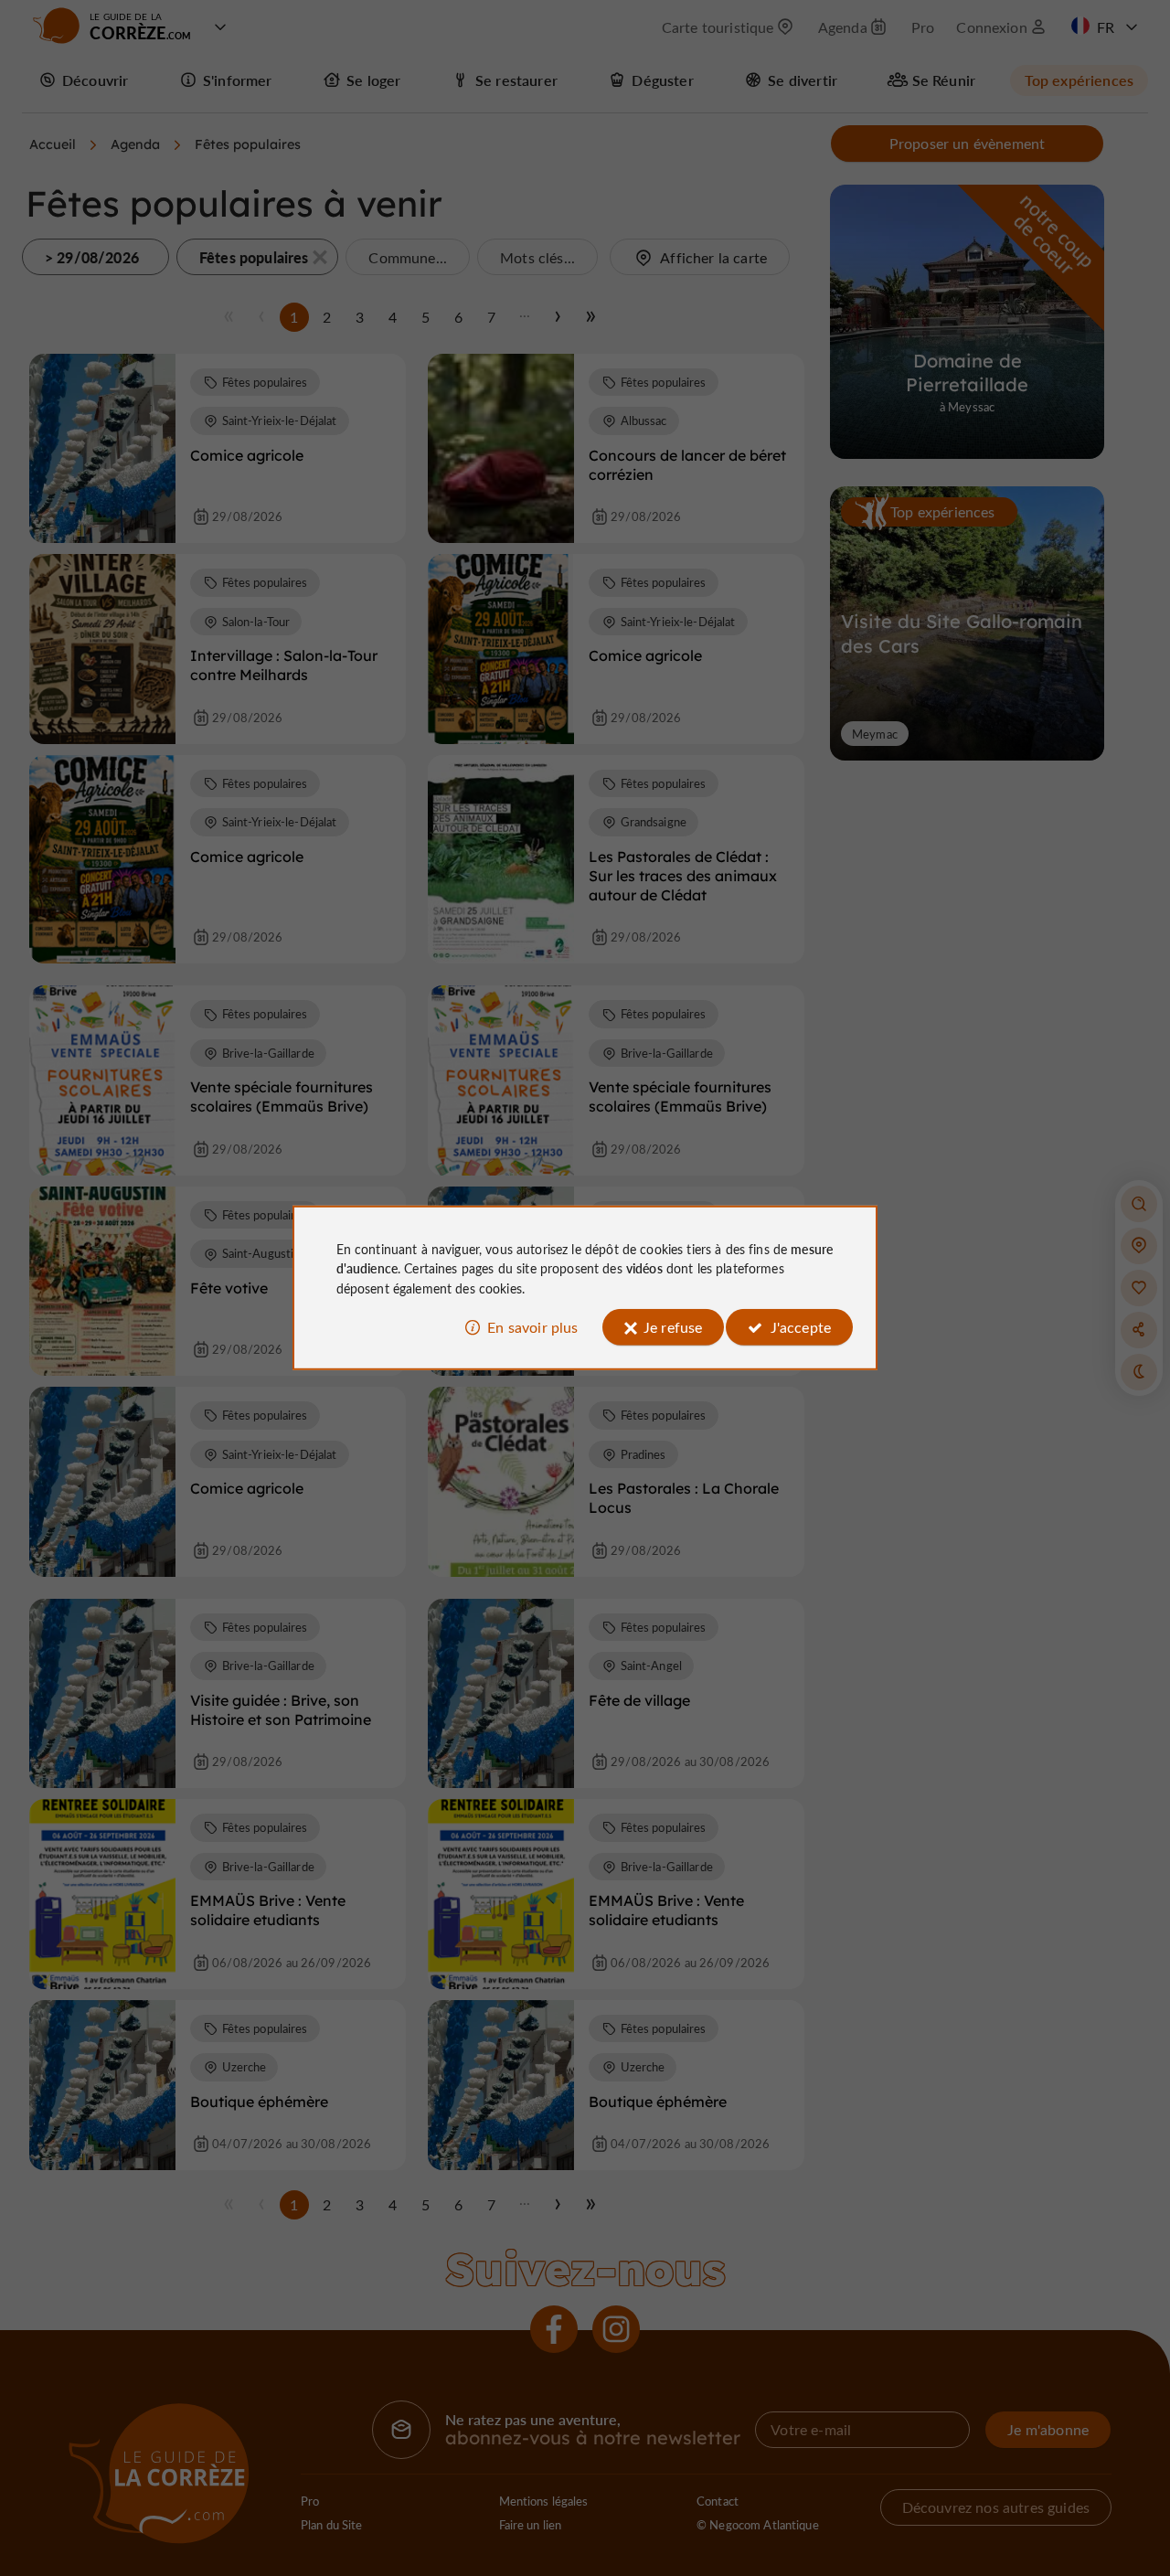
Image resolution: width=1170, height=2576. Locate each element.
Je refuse (673, 1327)
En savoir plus (532, 1327)
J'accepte (801, 1327)
